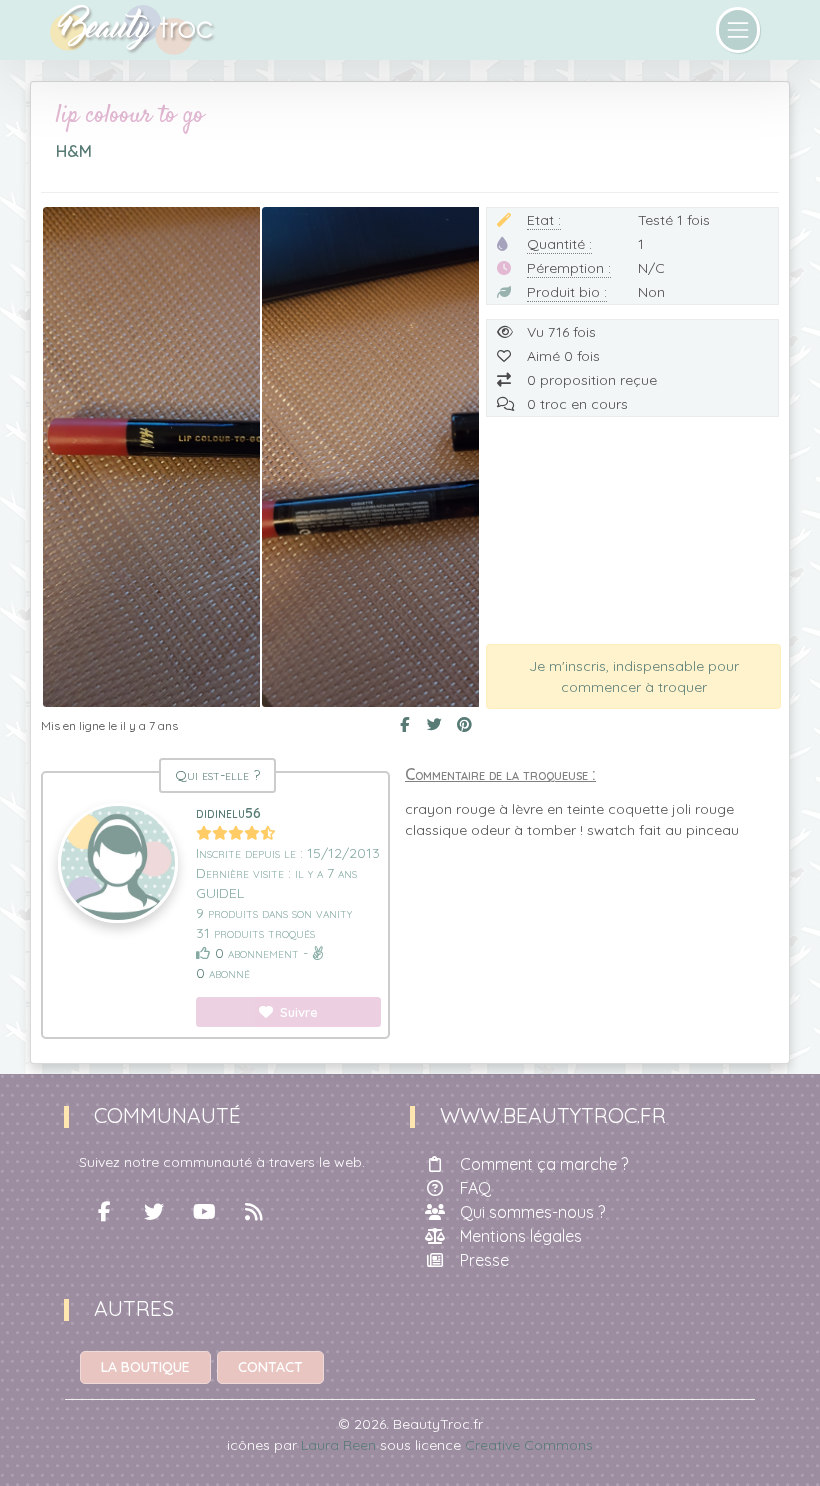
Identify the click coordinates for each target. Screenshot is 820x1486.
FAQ (475, 1188)
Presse (484, 1260)
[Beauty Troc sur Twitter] (154, 1212)
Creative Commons (529, 1445)
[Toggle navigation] (738, 30)
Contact (270, 1367)
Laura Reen (338, 1445)
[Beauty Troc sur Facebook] (104, 1212)
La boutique (145, 1367)
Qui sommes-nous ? (532, 1212)
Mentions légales (521, 1236)
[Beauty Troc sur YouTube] (204, 1212)
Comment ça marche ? (544, 1164)
